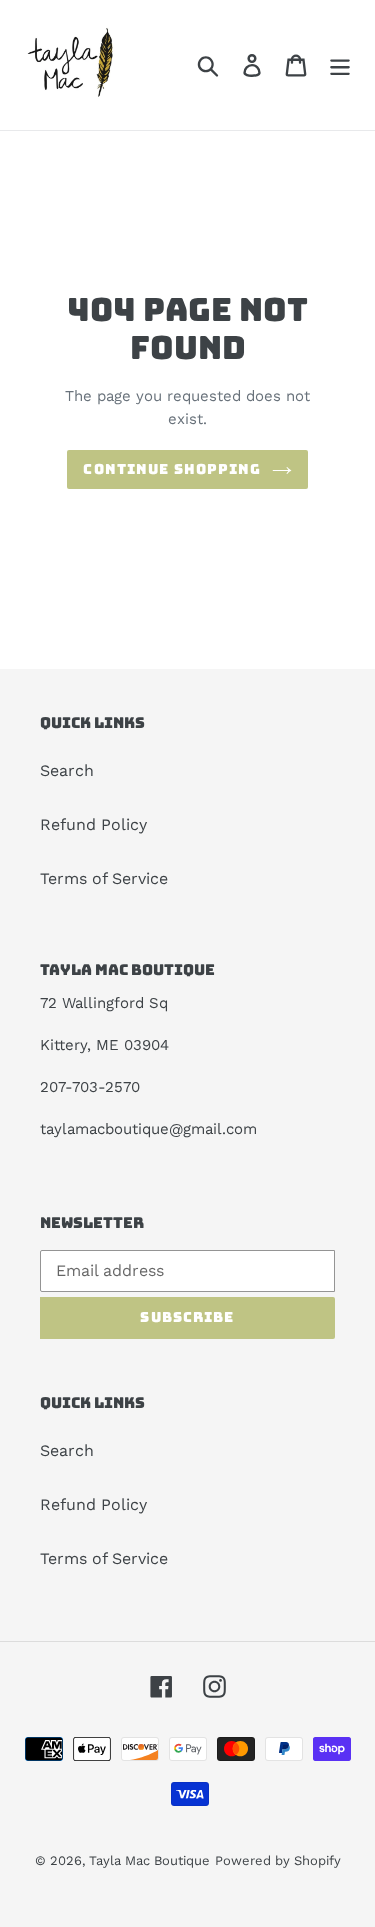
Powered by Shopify (278, 1860)
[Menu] (340, 65)
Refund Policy (93, 824)
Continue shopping (172, 469)
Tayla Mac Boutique (149, 1860)
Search (67, 770)
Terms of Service (104, 878)
